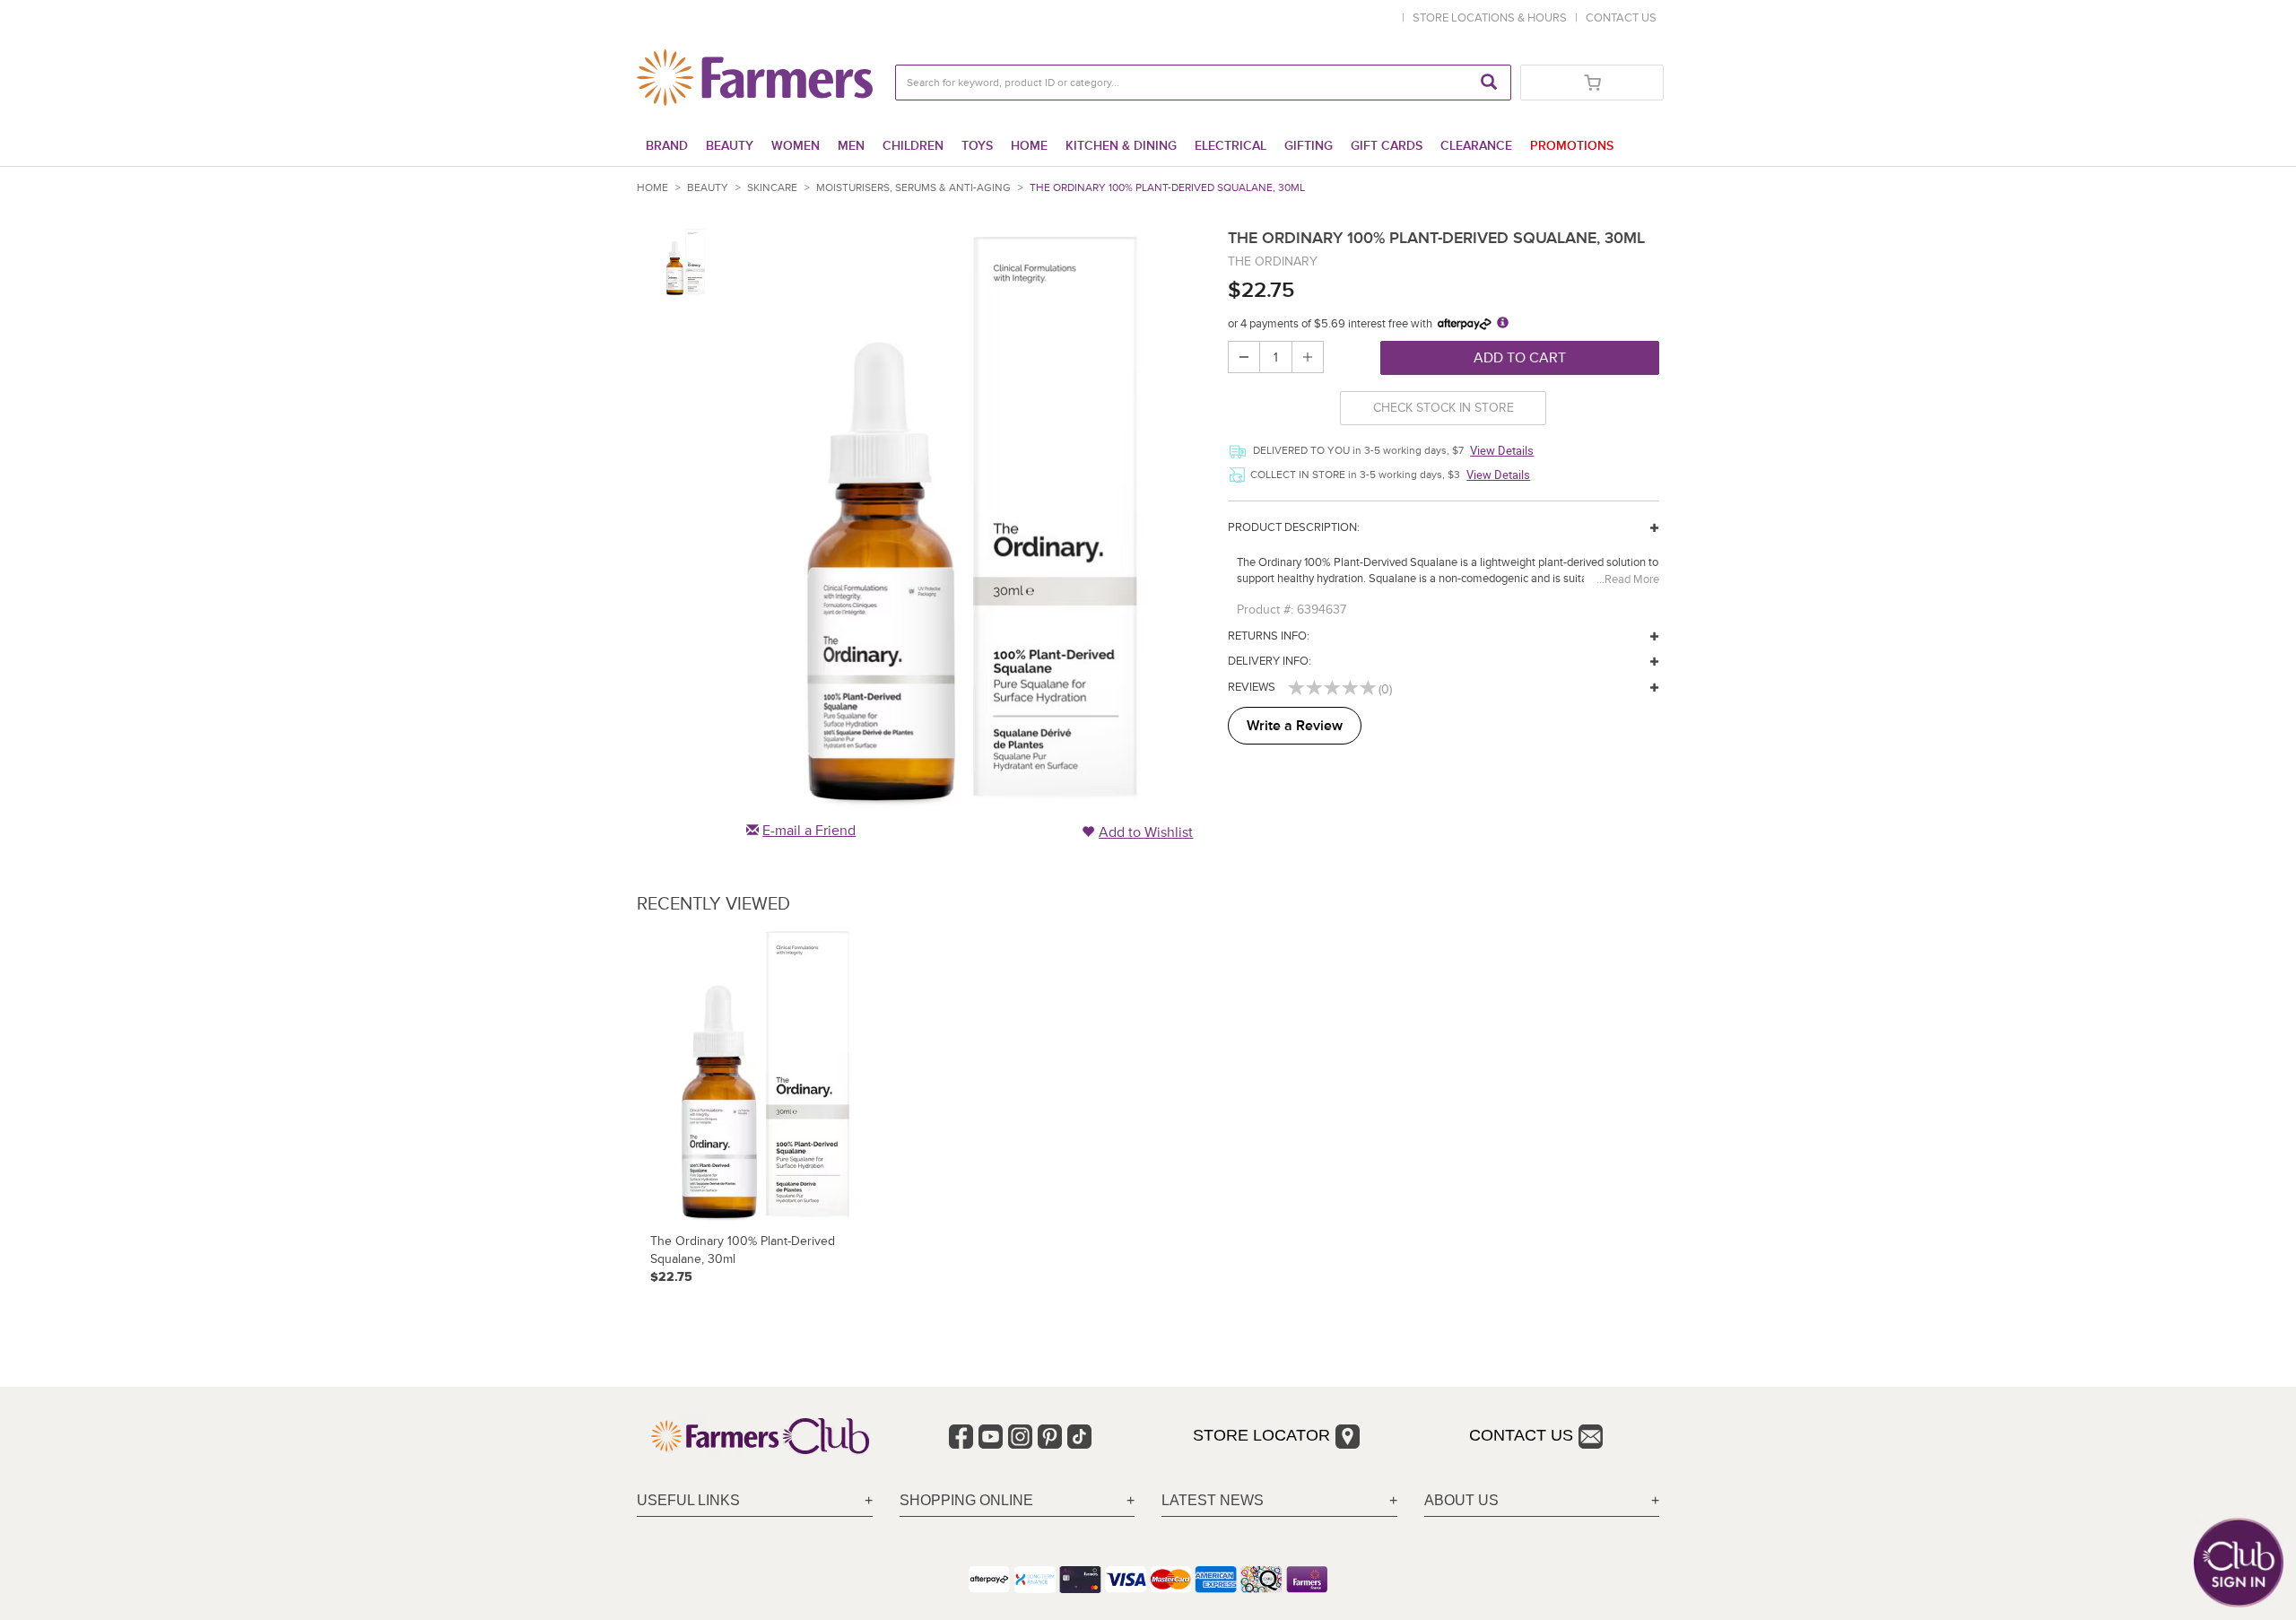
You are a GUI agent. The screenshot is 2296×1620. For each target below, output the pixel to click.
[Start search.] (1489, 83)
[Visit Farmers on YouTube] (991, 1437)
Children (913, 146)
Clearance (1476, 146)
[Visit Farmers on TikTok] (1079, 1437)
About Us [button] (1461, 1500)
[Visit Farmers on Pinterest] (1050, 1437)
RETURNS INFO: (1269, 636)
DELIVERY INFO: (1270, 661)
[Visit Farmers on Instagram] (1020, 1437)
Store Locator (1261, 1435)
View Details (1502, 450)
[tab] (755, 1501)
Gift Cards (1387, 146)
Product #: (1265, 610)
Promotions (1572, 146)
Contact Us (1521, 1435)
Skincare (772, 188)
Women (796, 146)
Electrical (1231, 146)
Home (1029, 146)
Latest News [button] (1213, 1500)
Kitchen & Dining (1121, 146)
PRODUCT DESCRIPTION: (1294, 527)
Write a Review (1295, 726)
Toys (977, 146)
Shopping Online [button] (966, 1500)
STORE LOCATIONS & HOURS (1492, 18)
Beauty (730, 146)
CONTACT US (1621, 18)
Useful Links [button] (688, 1500)
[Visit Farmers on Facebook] (961, 1437)
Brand (667, 146)
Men (851, 146)
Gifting (1309, 146)
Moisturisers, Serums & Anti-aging (913, 188)
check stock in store (1444, 408)
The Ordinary (1273, 261)
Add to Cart (1520, 358)
